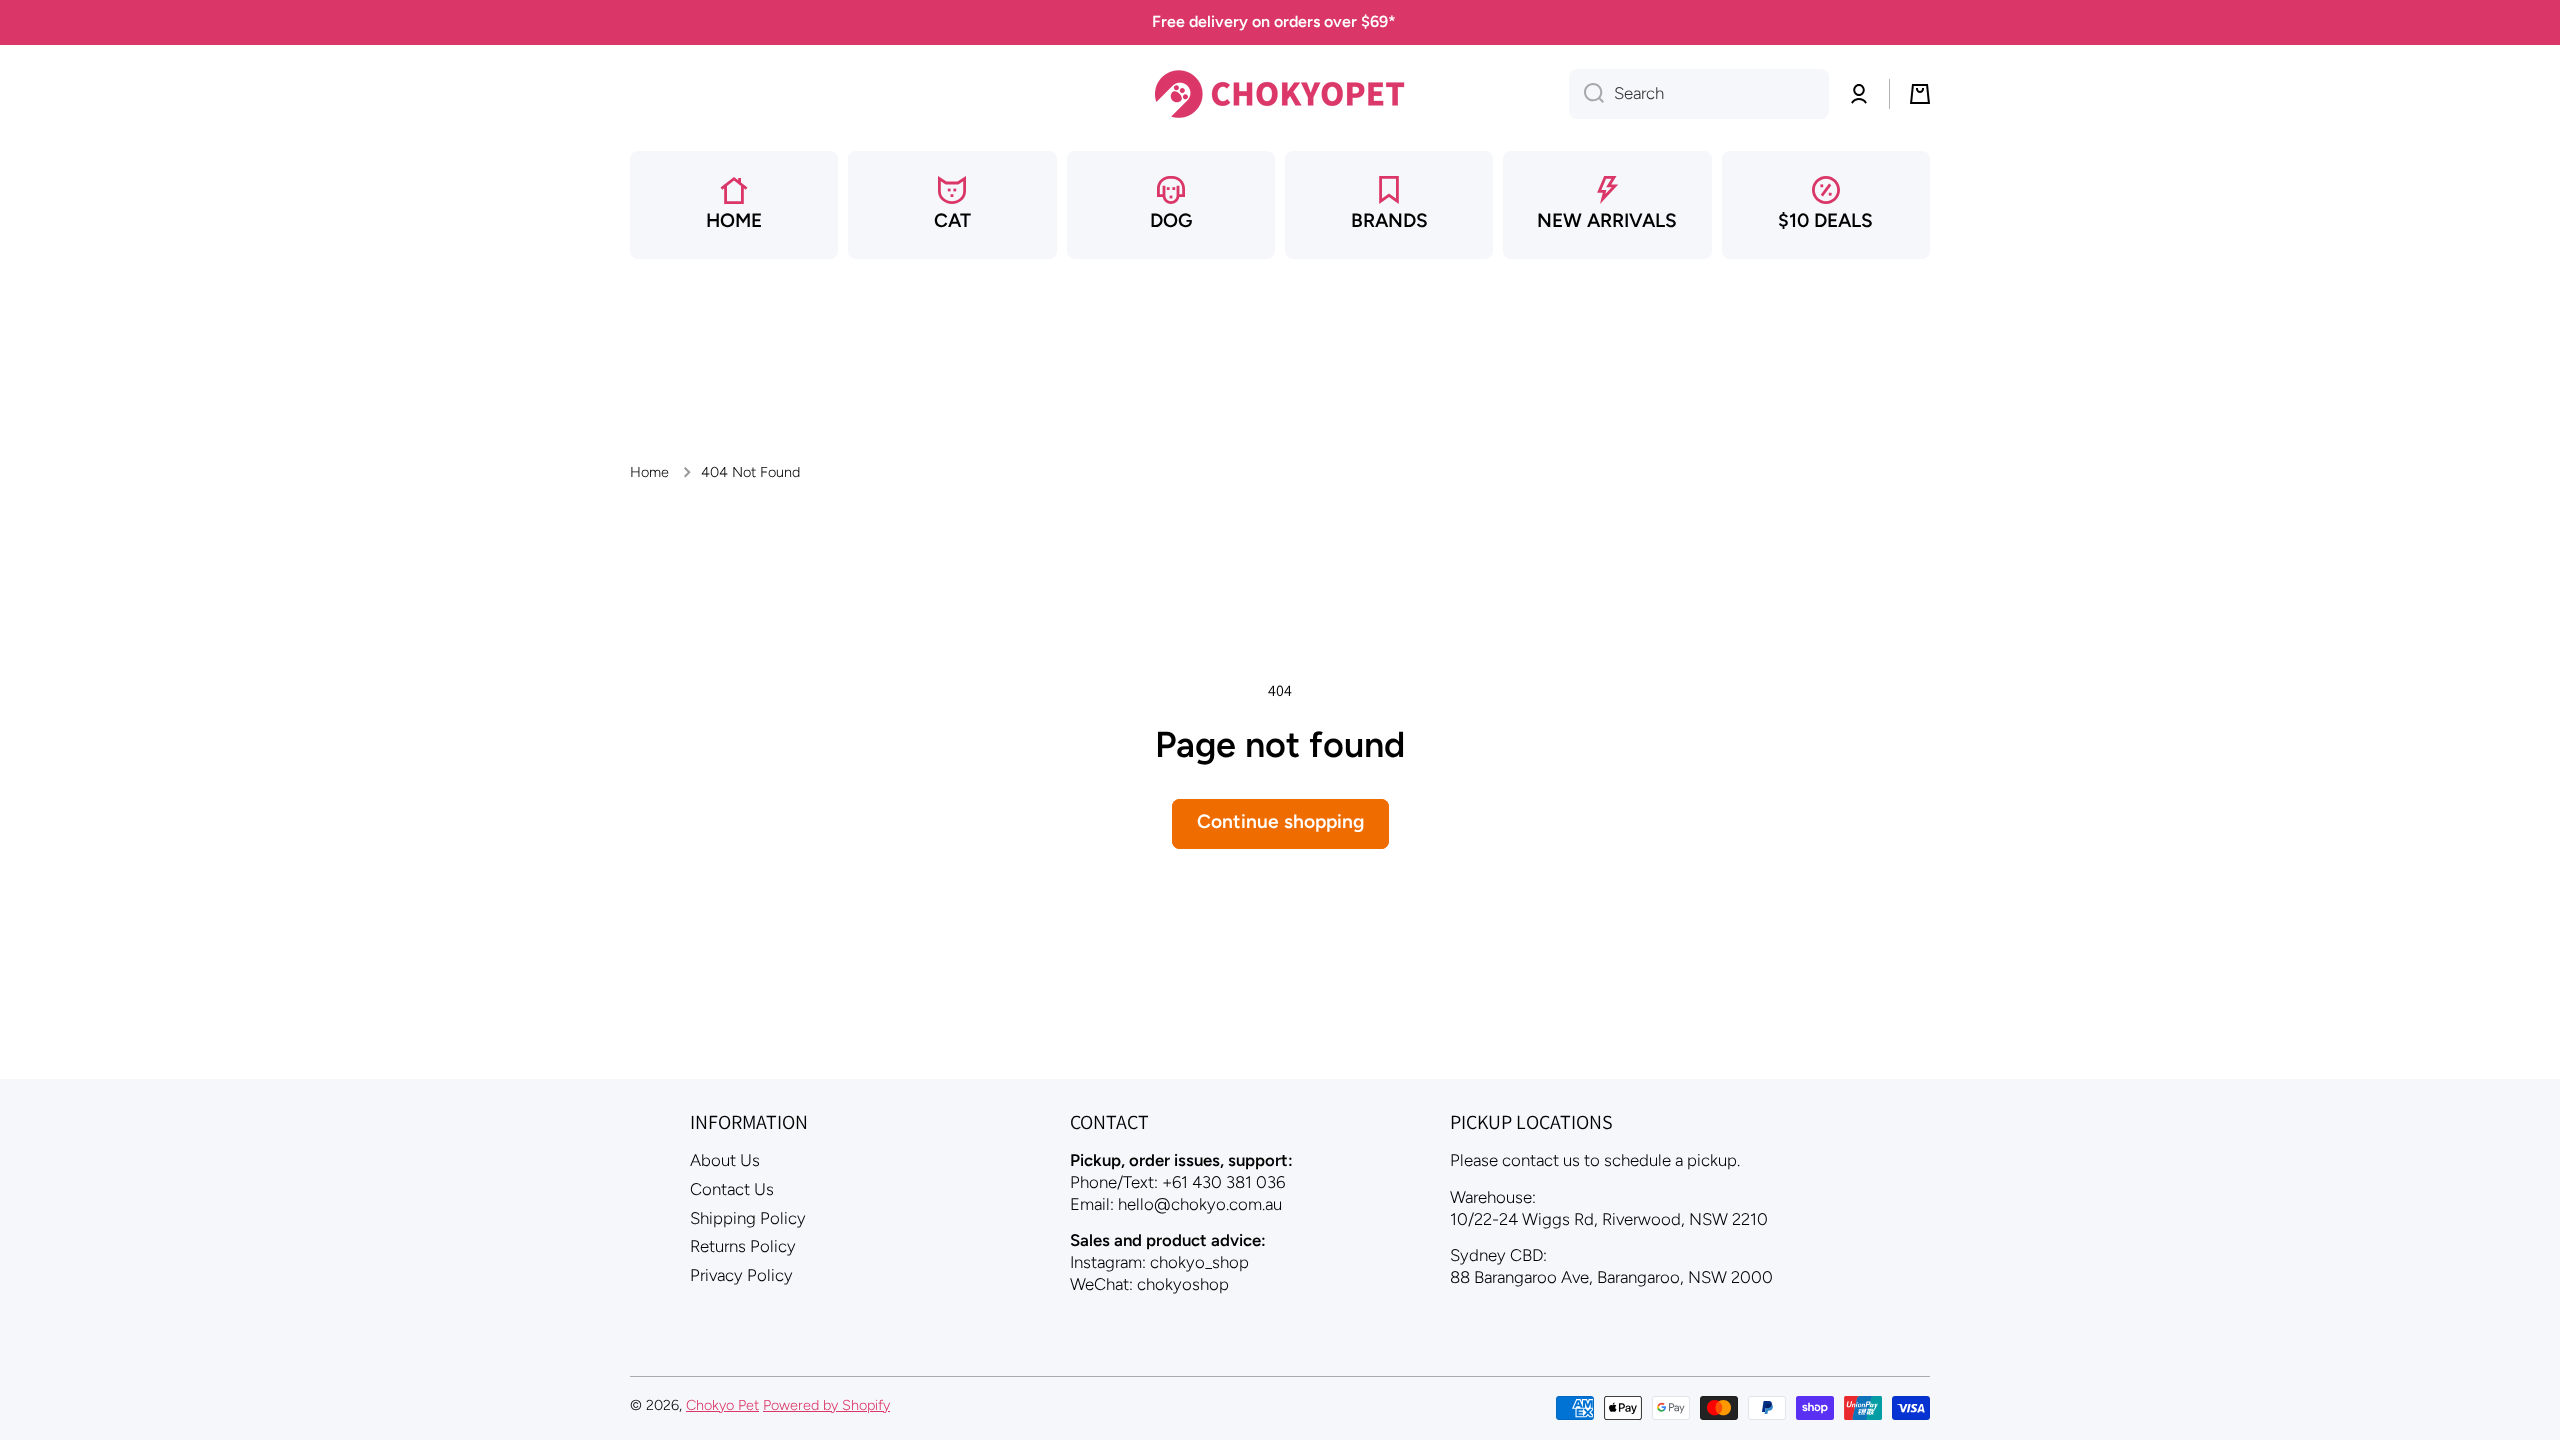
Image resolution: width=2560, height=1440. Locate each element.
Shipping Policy (748, 1218)
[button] (1920, 94)
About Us (725, 1160)
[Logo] (1280, 94)
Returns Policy (743, 1246)
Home (649, 472)
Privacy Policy (741, 1275)
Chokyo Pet (722, 1405)
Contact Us (732, 1189)
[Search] (1586, 94)
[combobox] (1699, 94)
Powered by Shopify (826, 1405)
